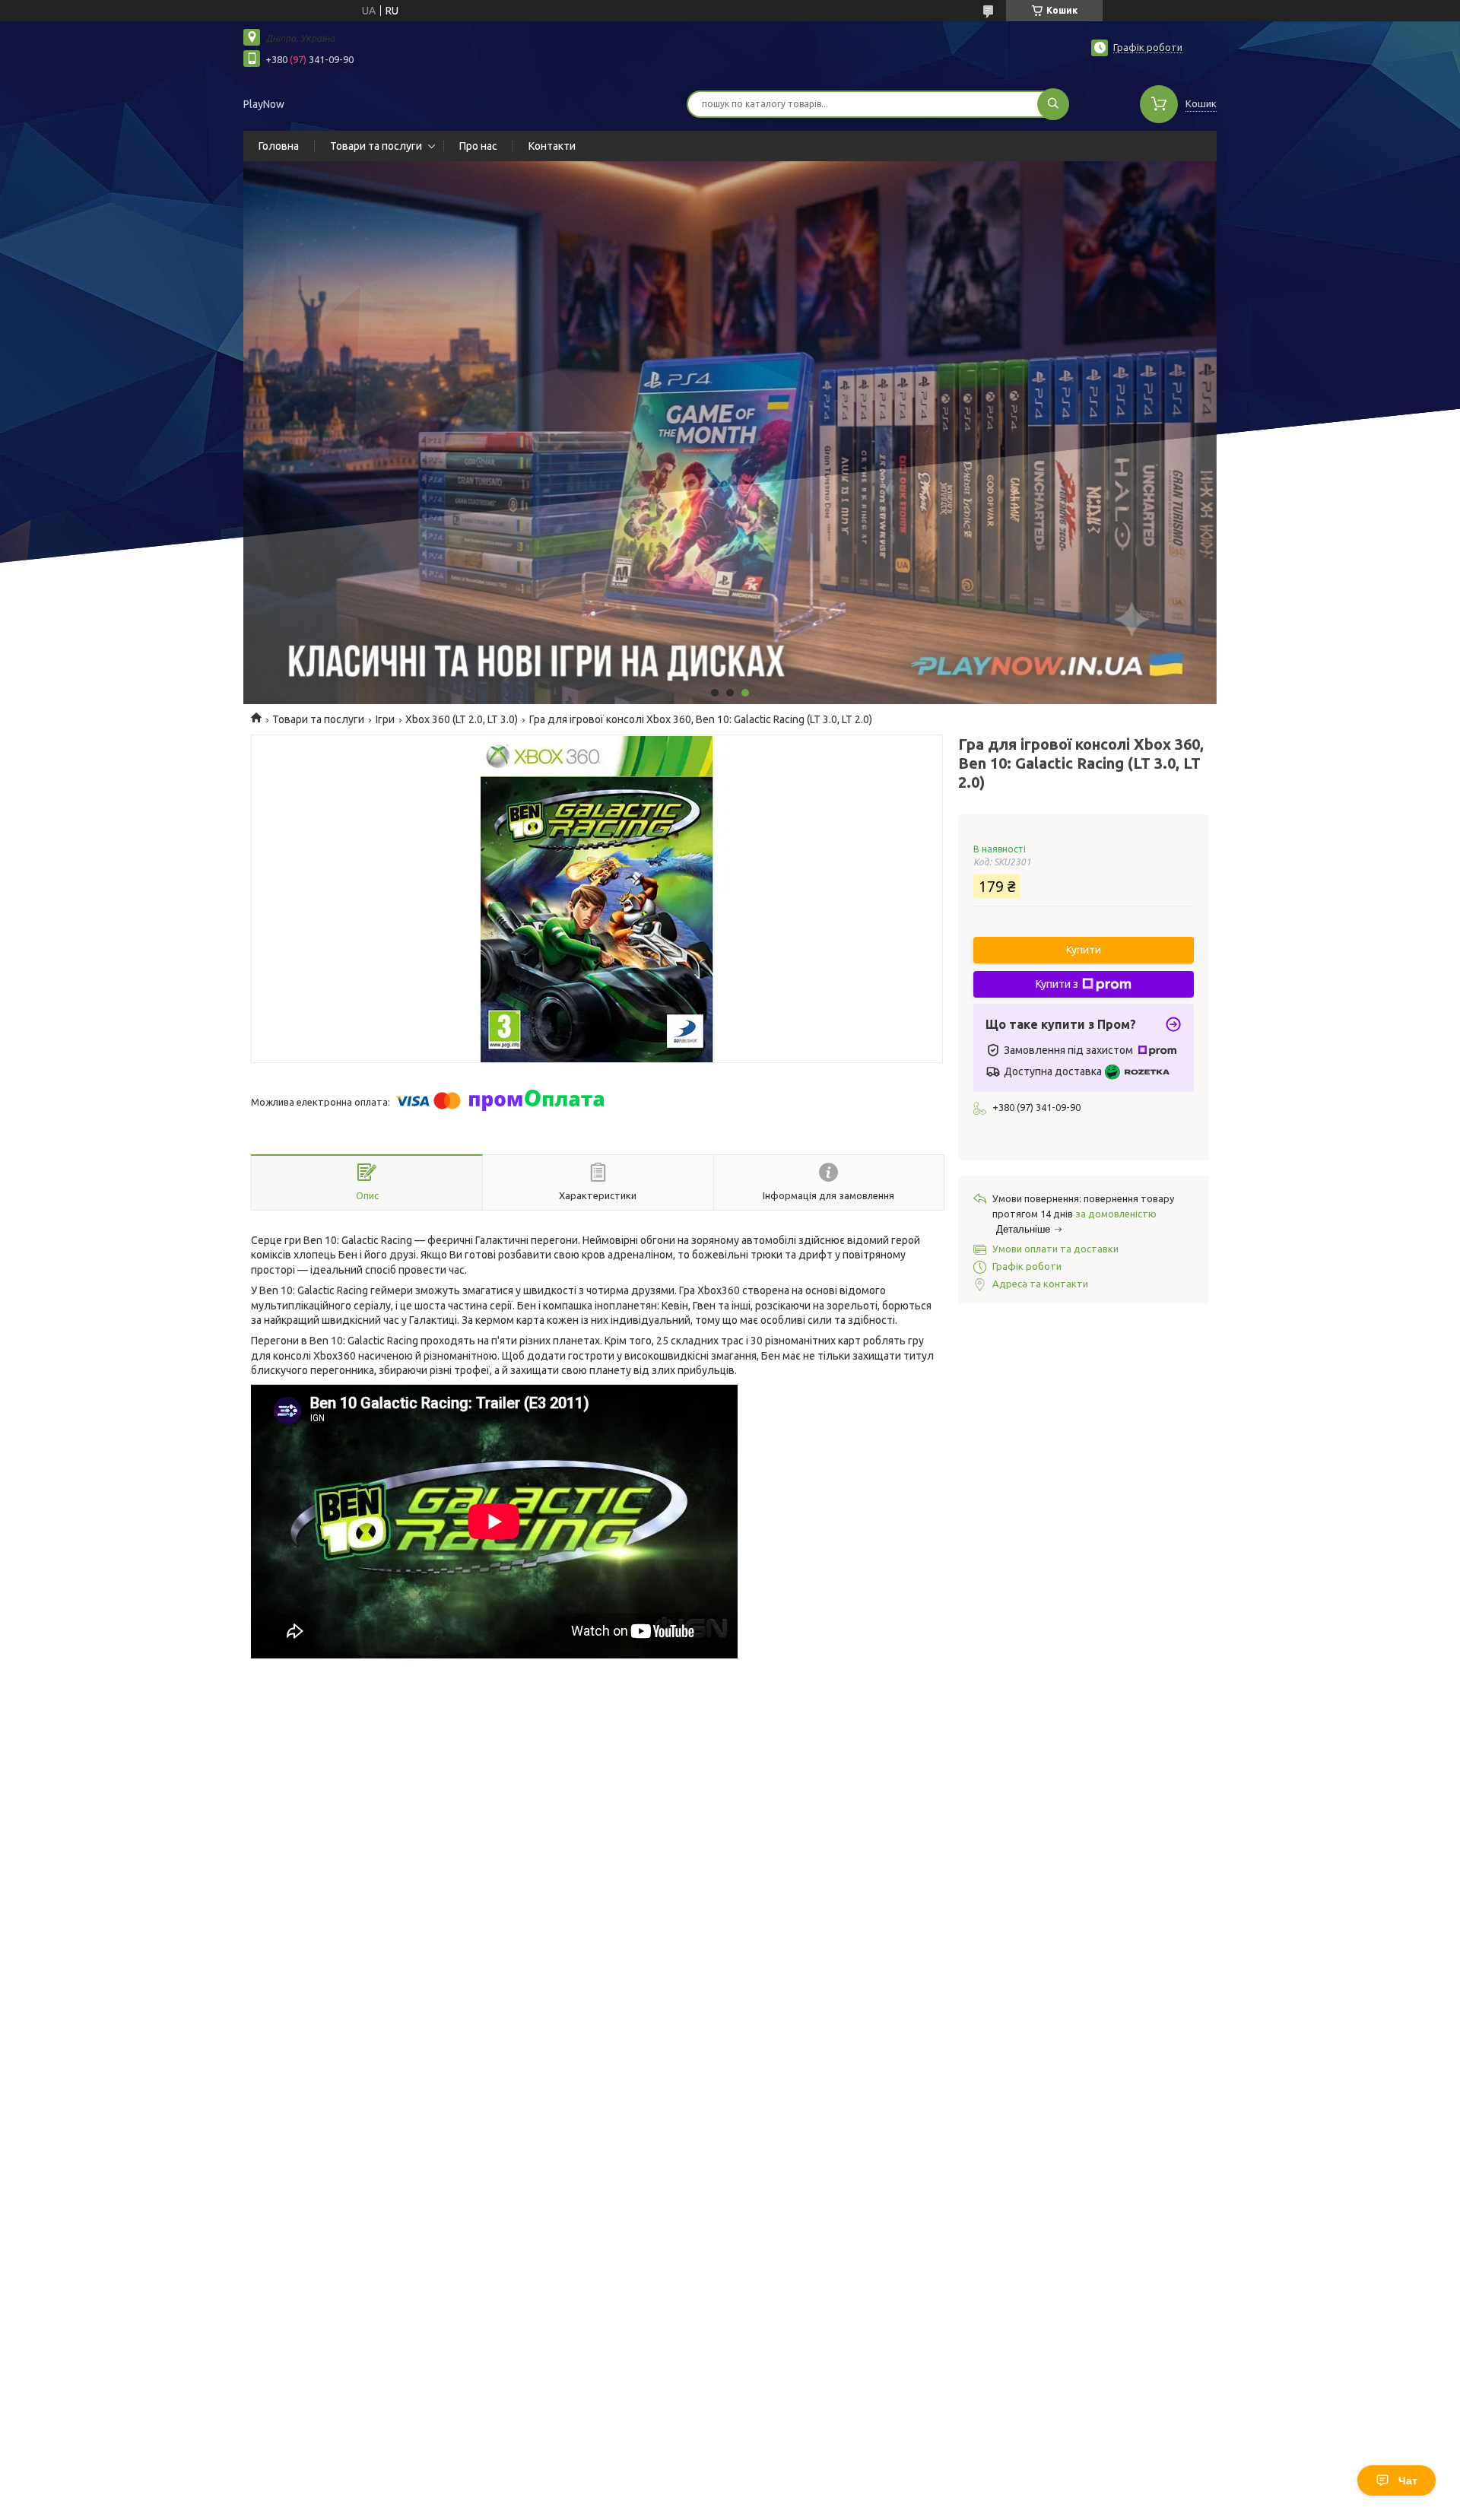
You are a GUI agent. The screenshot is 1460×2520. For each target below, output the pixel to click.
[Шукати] (1053, 104)
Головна (279, 146)
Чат (1408, 2480)
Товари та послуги (376, 146)
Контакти (552, 146)
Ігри (385, 719)
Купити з (1057, 984)
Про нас (478, 146)
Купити (1084, 950)
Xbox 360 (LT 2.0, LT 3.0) (462, 719)
